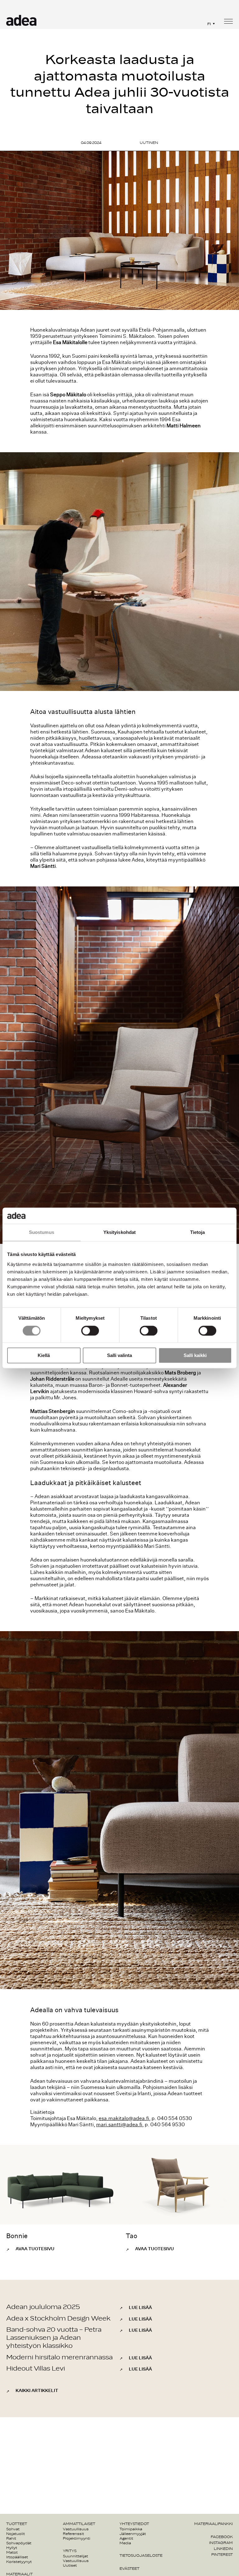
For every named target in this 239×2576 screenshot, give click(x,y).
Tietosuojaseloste (141, 2555)
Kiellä (44, 1356)
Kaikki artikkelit (37, 2391)
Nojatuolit (16, 2534)
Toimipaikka (131, 2529)
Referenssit (73, 2534)
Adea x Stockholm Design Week (58, 2318)
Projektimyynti (77, 2538)
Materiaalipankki (213, 2524)
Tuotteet (17, 2524)
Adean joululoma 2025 (43, 2307)
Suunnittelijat (75, 2556)
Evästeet (129, 2569)
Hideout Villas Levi (36, 2369)
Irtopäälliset (17, 2557)
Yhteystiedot (134, 2524)
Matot (12, 2552)
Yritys (70, 2551)
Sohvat (13, 2529)
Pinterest (222, 2555)
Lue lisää (140, 2308)
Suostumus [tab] (42, 1233)
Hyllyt (12, 2548)
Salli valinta (119, 1356)
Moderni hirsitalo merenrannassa (59, 2357)
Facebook (222, 2537)
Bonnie (17, 2236)
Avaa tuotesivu (35, 2249)
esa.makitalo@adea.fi (124, 2118)
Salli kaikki (195, 1356)
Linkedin (223, 2549)
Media (125, 2543)
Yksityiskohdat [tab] (119, 1233)
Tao (131, 2236)
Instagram (221, 2543)
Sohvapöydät (19, 2543)
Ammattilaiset (79, 2524)
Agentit (126, 2538)
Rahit (11, 2538)
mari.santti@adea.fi (119, 2125)
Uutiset (70, 2565)
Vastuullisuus (76, 2529)
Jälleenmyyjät (133, 2534)
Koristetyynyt (19, 2562)
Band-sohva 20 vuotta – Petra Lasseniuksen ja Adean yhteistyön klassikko (54, 2338)
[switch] (90, 1331)
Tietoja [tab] (198, 1233)
